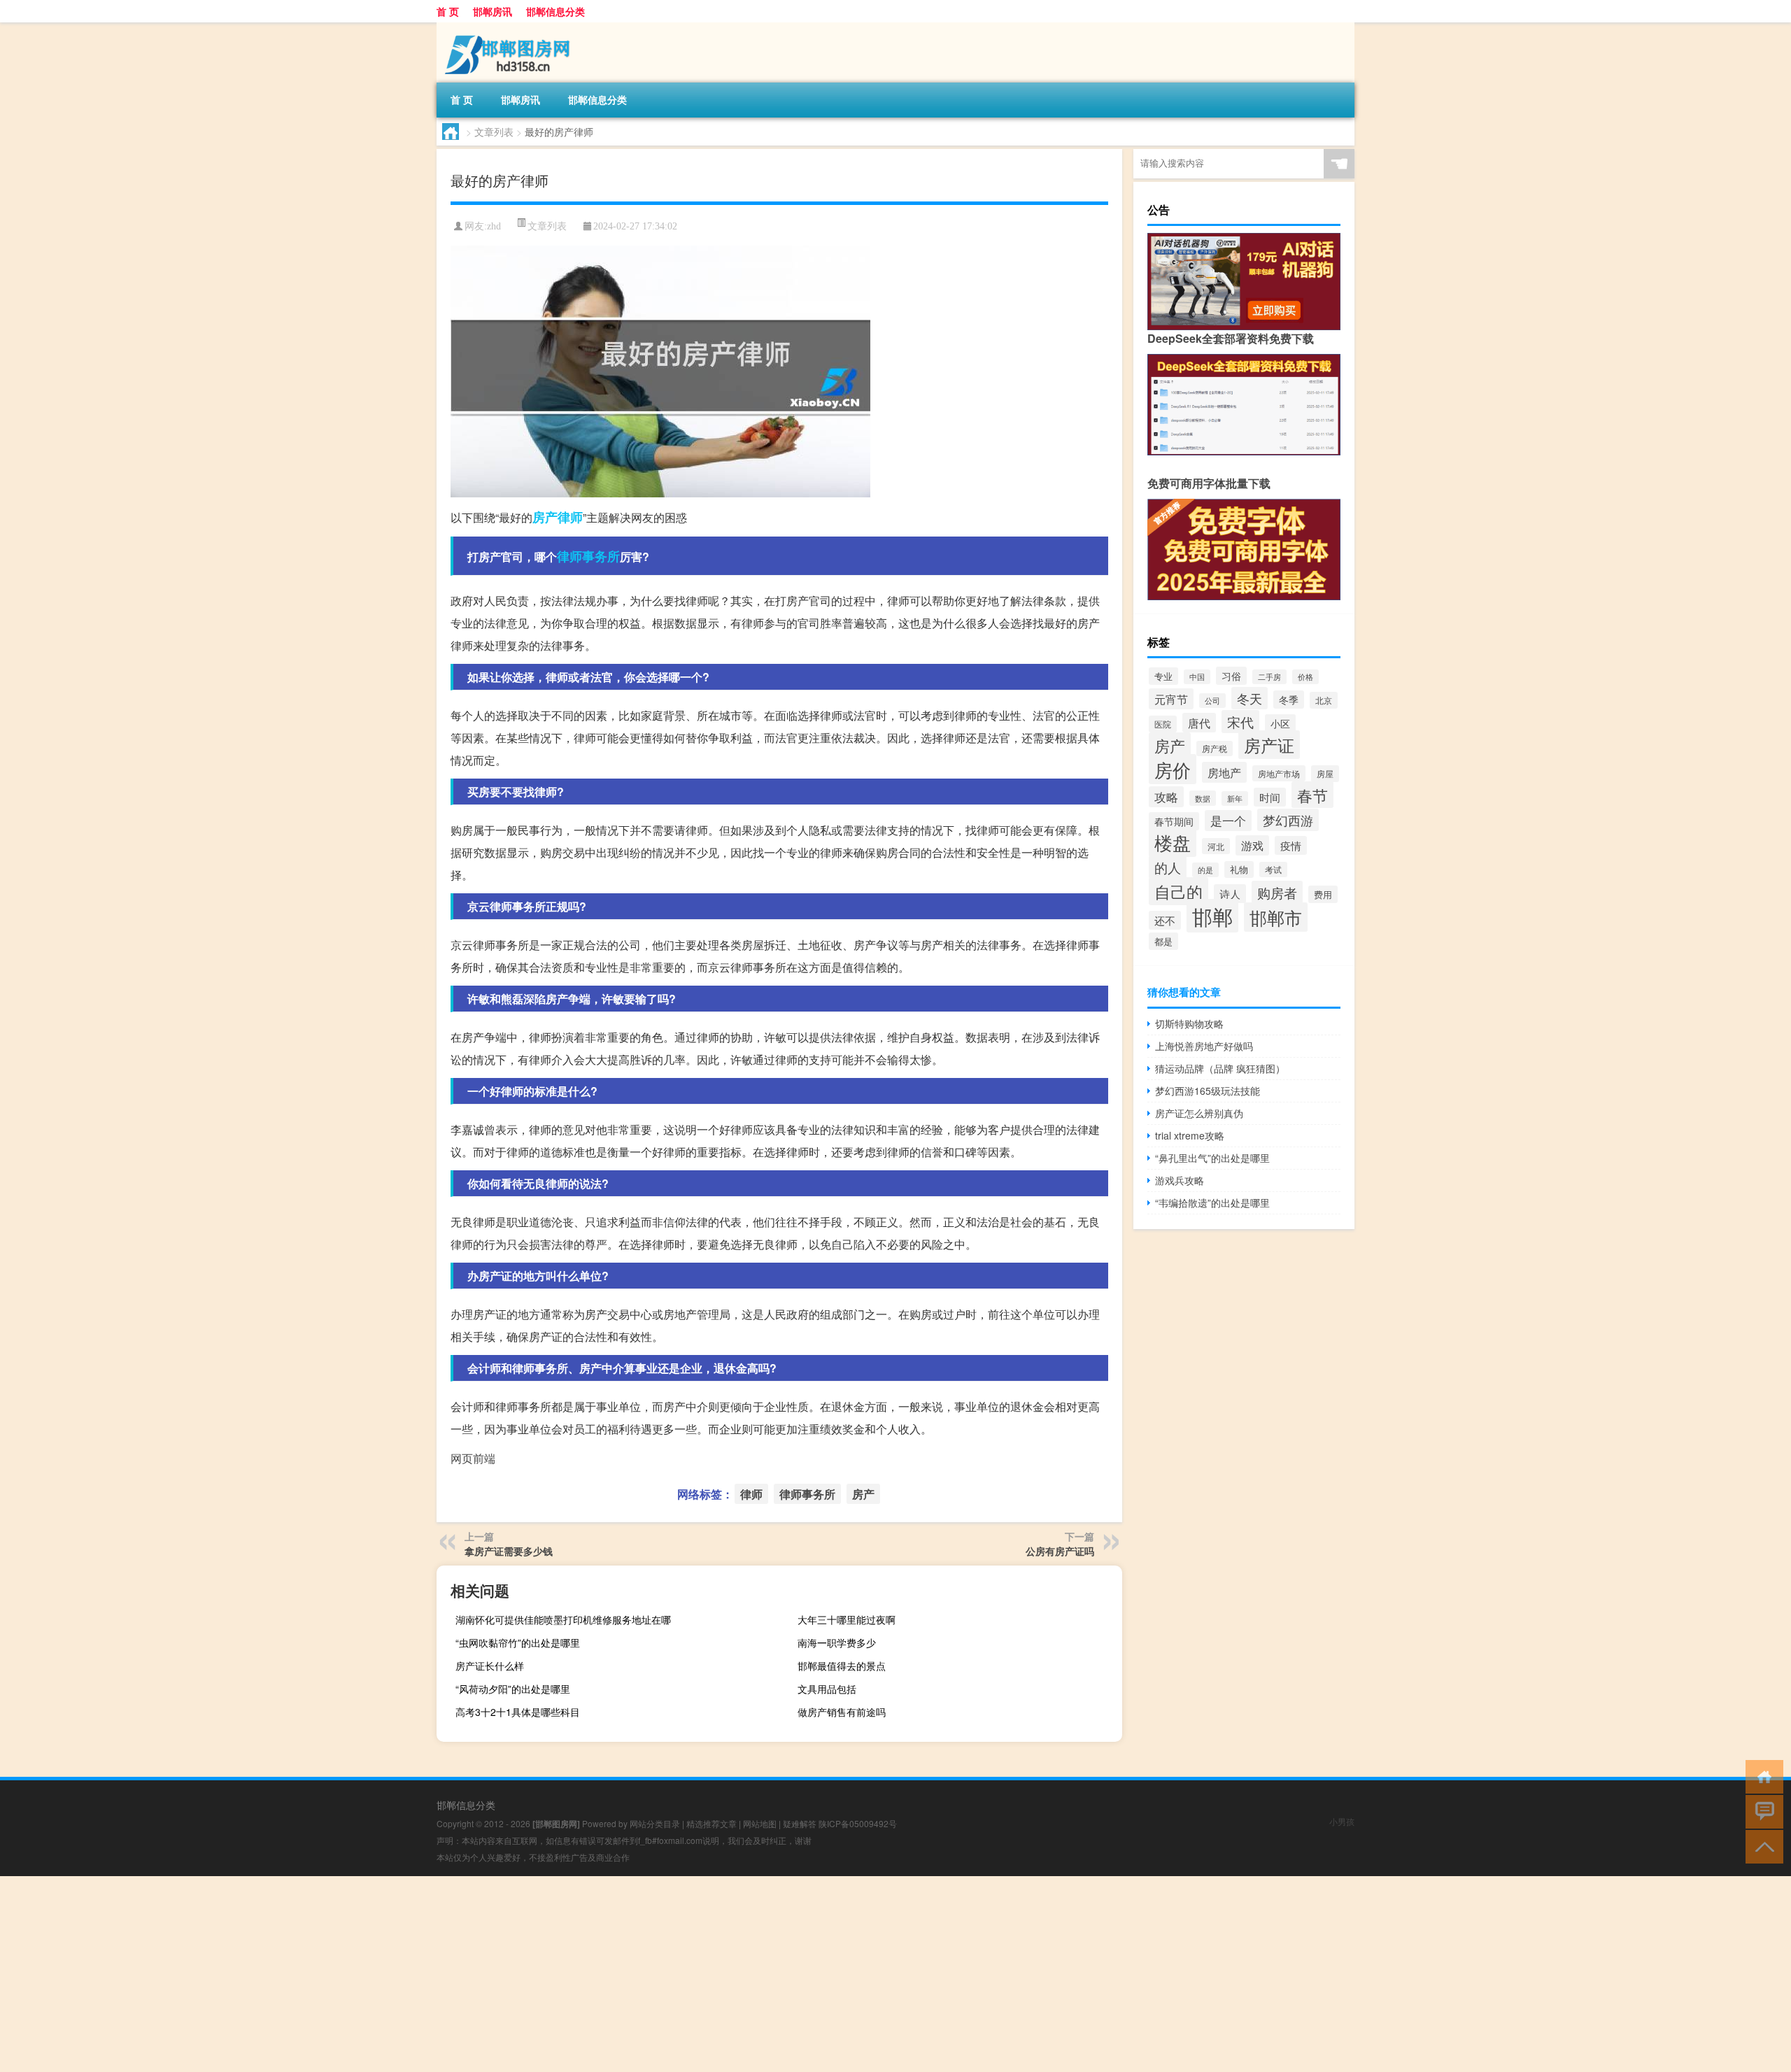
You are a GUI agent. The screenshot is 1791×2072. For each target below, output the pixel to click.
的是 (1205, 870)
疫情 (1291, 845)
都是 (1163, 941)
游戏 (1252, 845)
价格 (1305, 677)
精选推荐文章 (712, 1823)
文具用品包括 (827, 1689)
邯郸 (1212, 916)
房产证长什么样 (490, 1666)
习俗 (1231, 676)
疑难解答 (800, 1823)
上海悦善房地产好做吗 (1204, 1046)
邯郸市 (1276, 917)
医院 (1163, 724)
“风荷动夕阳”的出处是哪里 (513, 1689)
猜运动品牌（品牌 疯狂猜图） (1220, 1068)
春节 (1312, 795)
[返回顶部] (1761, 1846)
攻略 (1166, 797)
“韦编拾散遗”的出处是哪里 (1212, 1202)
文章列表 (494, 132)
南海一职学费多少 (837, 1642)
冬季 (1289, 700)
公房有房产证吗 (1060, 1551)
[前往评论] (1761, 1811)
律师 (570, 517)
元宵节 (1171, 699)
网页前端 (473, 1458)
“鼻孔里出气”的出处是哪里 (1212, 1158)
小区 (1280, 723)
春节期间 (1174, 821)
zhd (494, 226)
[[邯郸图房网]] (510, 27)
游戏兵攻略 (1180, 1180)
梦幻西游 (1288, 820)
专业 (1163, 676)
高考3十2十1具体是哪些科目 (518, 1712)
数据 (1203, 798)
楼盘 (1173, 842)
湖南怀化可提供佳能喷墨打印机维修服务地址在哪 (563, 1619)
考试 (1273, 870)
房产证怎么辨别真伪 (1199, 1113)
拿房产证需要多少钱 (509, 1551)
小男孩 (1342, 1821)
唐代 (1199, 723)
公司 (1212, 701)
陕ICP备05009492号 (858, 1823)
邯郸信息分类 (555, 11)
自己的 (1178, 891)
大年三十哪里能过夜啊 (847, 1619)
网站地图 (760, 1823)
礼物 (1239, 870)
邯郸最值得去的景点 (842, 1666)
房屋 (1325, 774)
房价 (1173, 769)
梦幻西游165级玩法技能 (1208, 1091)
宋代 (1240, 722)
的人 (1168, 867)
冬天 (1250, 698)
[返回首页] (1761, 1776)
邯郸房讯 (493, 11)
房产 (545, 517)
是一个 (1228, 821)
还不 (1165, 920)
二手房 (1269, 677)
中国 (1197, 677)
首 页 (448, 11)
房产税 (1215, 748)
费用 (1323, 894)
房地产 (1224, 772)
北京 (1324, 700)
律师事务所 (588, 556)
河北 (1216, 846)
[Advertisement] (420, 1974)
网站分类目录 (655, 1823)
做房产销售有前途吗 (842, 1712)
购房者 (1277, 892)
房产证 (1269, 745)
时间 (1270, 797)
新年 (1235, 799)
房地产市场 (1279, 773)
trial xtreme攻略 (1190, 1135)
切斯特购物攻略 (1189, 1023)
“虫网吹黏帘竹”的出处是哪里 (518, 1642)
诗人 (1230, 894)
